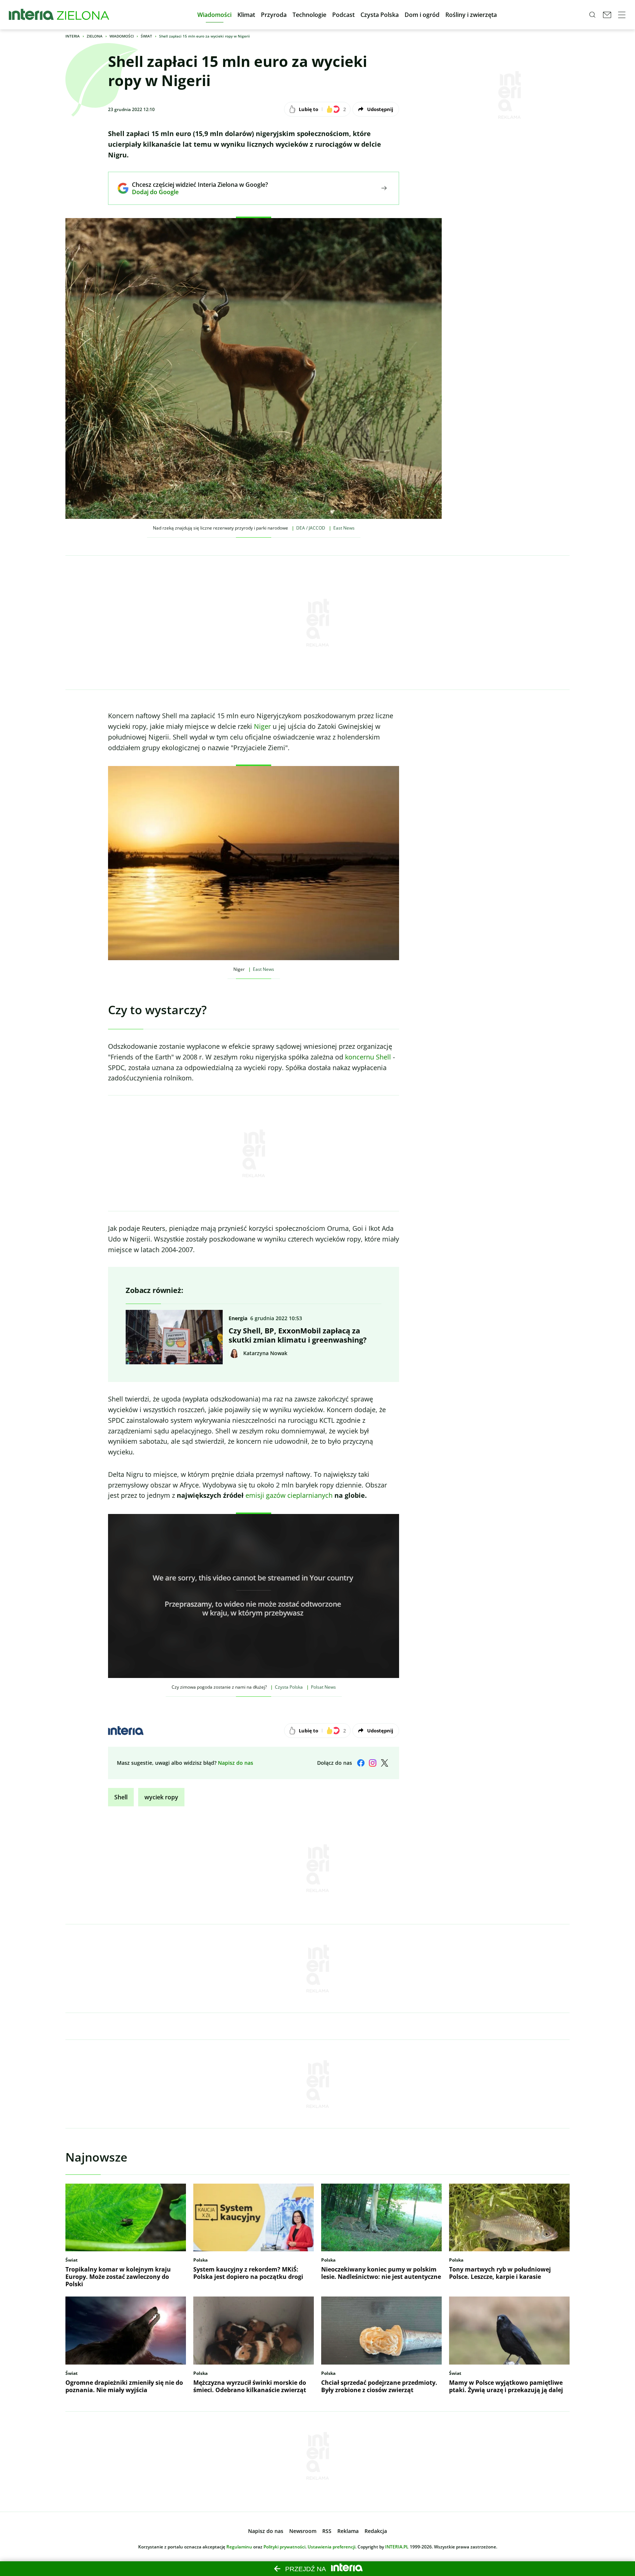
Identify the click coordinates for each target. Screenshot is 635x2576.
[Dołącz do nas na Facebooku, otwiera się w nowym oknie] (361, 1763)
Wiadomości (122, 36)
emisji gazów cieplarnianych (289, 1495)
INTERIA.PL (397, 2547)
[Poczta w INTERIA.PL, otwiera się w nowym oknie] (607, 15)
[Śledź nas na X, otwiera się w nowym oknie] (384, 1763)
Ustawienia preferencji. (332, 2547)
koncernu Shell (369, 1057)
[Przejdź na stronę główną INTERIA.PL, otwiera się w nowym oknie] (31, 15)
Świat (146, 36)
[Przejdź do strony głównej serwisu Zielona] (83, 15)
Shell (121, 1797)
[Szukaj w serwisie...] (592, 15)
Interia (73, 36)
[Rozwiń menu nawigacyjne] (622, 15)
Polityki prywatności (284, 2547)
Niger (262, 726)
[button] (214, 15)
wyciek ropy (161, 1797)
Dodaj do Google (195, 192)
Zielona (95, 36)
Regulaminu (239, 2547)
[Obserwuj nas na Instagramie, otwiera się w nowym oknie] (373, 1763)
